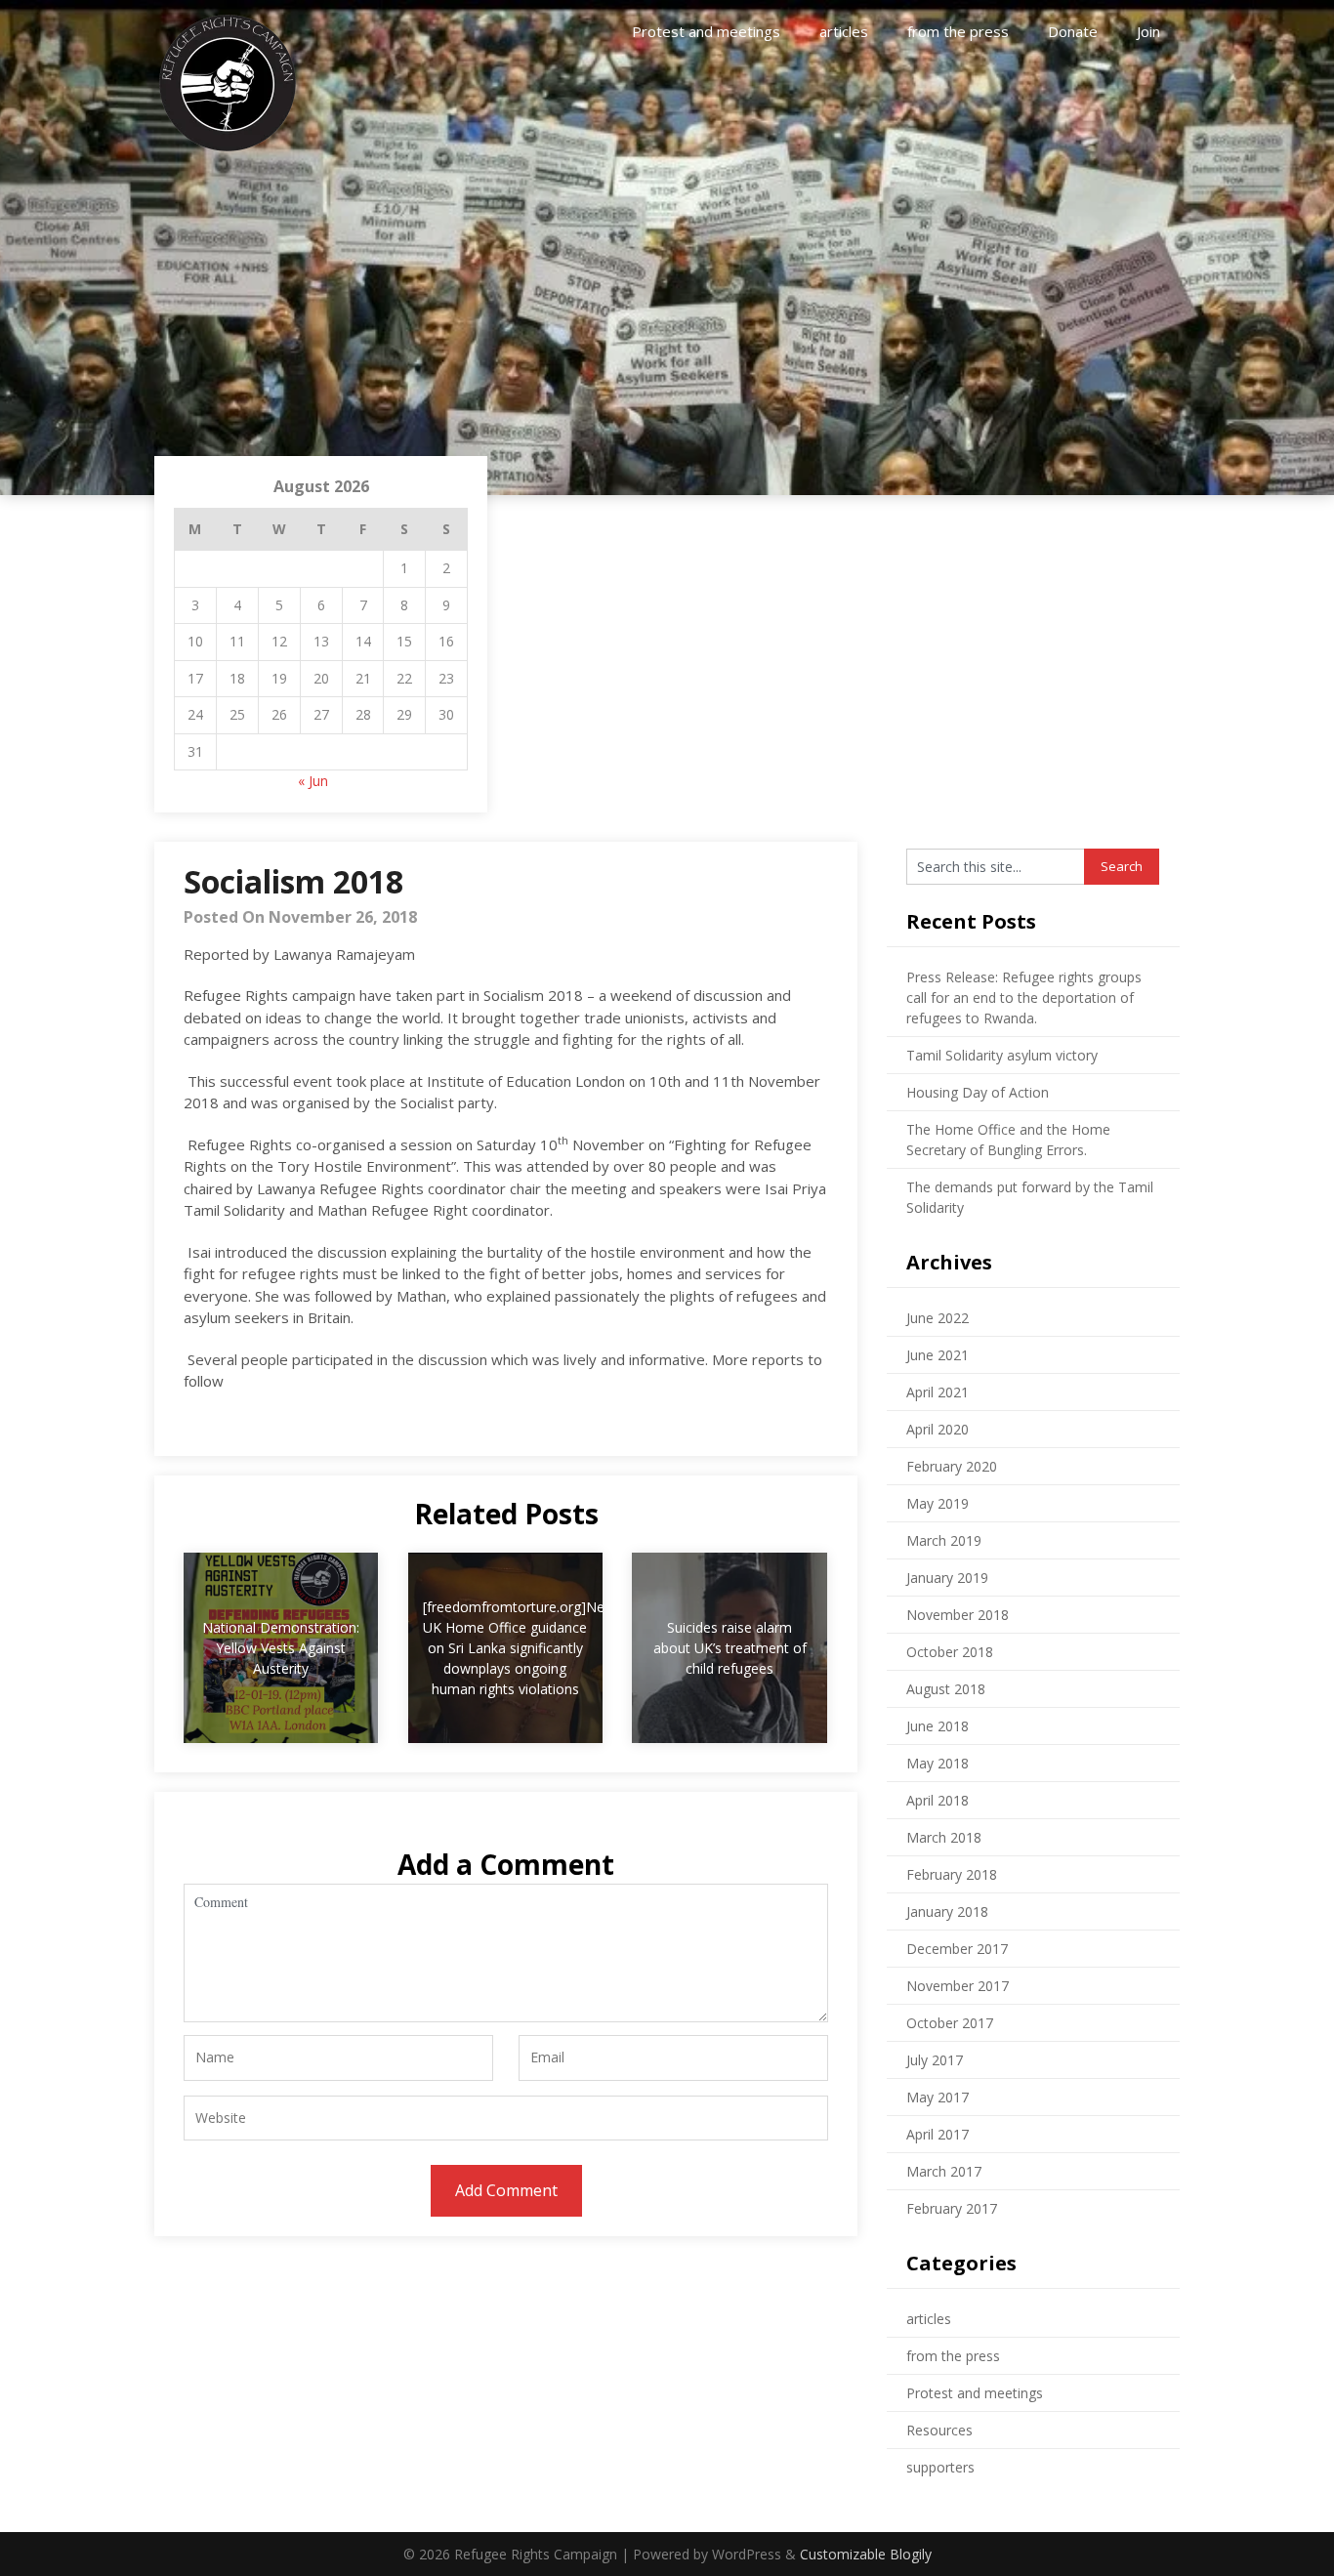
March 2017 (944, 2171)
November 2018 (958, 1615)
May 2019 (938, 1503)
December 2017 (957, 1949)
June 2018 (938, 1726)
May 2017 (938, 2097)
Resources (939, 2430)
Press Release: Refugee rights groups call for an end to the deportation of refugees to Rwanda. (1024, 997)
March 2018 (944, 1837)
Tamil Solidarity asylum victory (1002, 1055)
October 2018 (950, 1652)
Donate (1073, 31)
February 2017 (952, 2208)
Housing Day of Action (978, 1092)
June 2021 (938, 1355)
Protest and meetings (706, 31)
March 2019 (944, 1540)
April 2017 (938, 2134)
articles (844, 31)
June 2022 (938, 1318)
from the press (958, 31)
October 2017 (950, 2023)
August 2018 (946, 1689)
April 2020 (938, 1429)
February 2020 (952, 1466)
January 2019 (947, 1578)
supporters (940, 2467)
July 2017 (935, 2060)
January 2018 (947, 1911)
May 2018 (938, 1763)
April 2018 (938, 1800)
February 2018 (952, 1874)
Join (1148, 31)
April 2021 (938, 1392)
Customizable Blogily (866, 2554)
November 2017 (958, 1986)
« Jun (313, 781)
